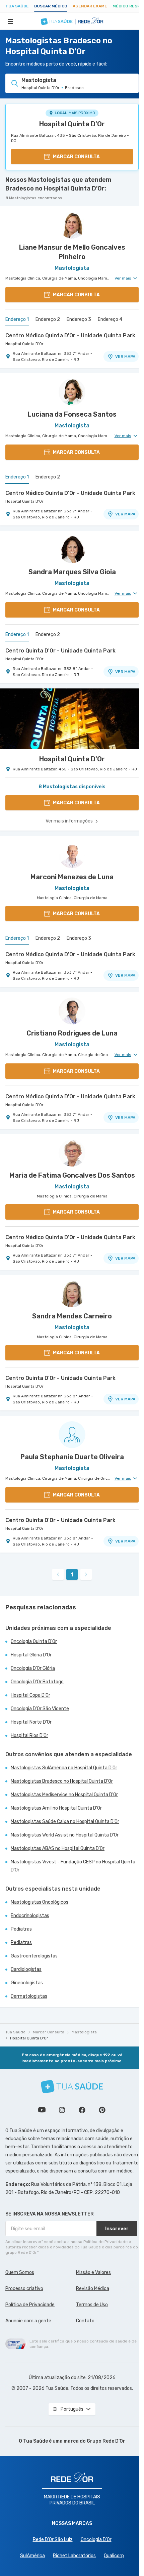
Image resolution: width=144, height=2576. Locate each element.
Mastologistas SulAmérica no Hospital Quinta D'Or (64, 1768)
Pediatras (21, 1929)
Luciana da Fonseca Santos (72, 414)
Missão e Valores (93, 2272)
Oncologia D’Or (96, 2540)
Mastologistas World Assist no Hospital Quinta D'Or (65, 1835)
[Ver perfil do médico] (72, 225)
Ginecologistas (27, 1983)
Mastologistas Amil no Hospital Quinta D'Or (56, 1808)
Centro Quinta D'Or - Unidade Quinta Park (60, 651)
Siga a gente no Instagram (62, 2110)
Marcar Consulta (49, 2032)
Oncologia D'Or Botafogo (37, 1682)
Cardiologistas (26, 1969)
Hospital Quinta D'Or (72, 124)
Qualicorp (114, 2556)
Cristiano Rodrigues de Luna (72, 1033)
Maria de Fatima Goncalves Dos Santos (72, 1175)
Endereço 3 (79, 319)
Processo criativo (24, 2289)
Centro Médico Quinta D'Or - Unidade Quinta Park (70, 335)
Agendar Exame (90, 6)
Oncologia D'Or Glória (33, 1668)
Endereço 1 (17, 319)
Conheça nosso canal (42, 2110)
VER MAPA (125, 356)
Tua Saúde (17, 6)
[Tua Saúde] (72, 2087)
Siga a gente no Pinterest (102, 2110)
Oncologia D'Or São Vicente (40, 1709)
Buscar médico (51, 6)
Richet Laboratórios (74, 2556)
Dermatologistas (29, 1996)
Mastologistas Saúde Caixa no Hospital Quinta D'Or (65, 1822)
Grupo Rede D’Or (106, 2441)
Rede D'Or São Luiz (53, 2540)
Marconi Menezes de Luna (72, 877)
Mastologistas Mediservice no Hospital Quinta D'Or (64, 1795)
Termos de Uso (92, 2305)
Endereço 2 (48, 319)
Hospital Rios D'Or (29, 1736)
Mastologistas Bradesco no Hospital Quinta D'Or (62, 1781)
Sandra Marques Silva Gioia (72, 572)
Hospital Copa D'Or (30, 1695)
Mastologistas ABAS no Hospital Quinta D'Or (58, 1848)
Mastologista (84, 2032)
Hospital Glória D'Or (31, 1655)
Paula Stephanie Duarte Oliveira (72, 1457)
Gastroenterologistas (34, 1956)
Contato (85, 2321)
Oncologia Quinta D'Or (34, 1641)
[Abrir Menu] (10, 21)
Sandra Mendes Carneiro (72, 1316)
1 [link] (72, 1575)
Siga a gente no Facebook (82, 2110)
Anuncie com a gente (28, 2321)
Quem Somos (20, 2272)
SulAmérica (32, 2556)
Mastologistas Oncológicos (40, 1902)
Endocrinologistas (30, 1916)
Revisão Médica (93, 2289)
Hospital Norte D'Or (31, 1722)
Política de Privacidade (30, 2305)
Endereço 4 (110, 319)
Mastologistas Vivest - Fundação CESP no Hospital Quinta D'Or (73, 1866)
